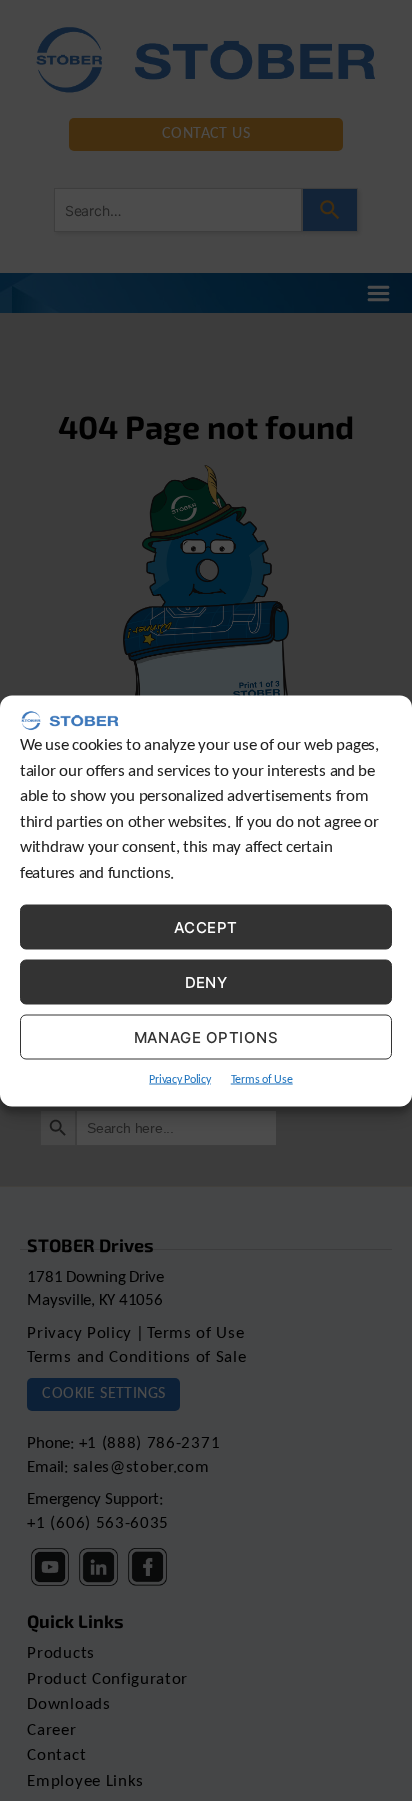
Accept (206, 926)
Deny (206, 981)
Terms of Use (262, 1080)
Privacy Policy (179, 1080)
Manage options (206, 1036)
